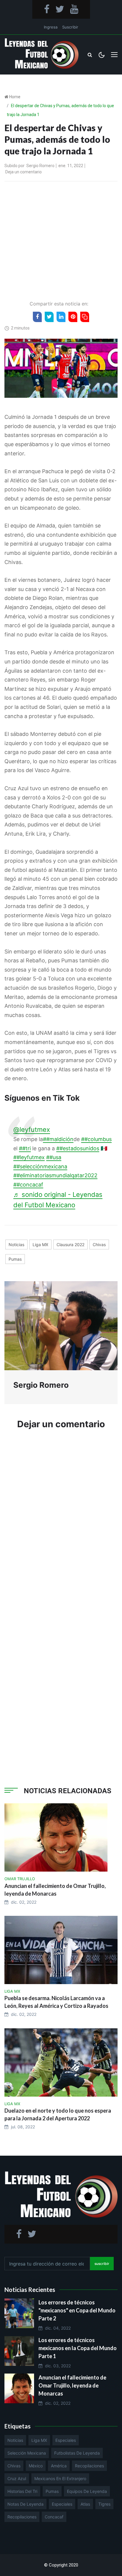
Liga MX (40, 1245)
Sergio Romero (40, 166)
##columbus (96, 1139)
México (36, 2466)
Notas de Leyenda (25, 2504)
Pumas (15, 1259)
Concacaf (54, 2517)
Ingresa (51, 27)
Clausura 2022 (70, 1245)
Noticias (16, 1245)
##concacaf (28, 1185)
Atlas (85, 2504)
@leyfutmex (32, 1129)
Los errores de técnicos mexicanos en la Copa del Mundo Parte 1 (78, 2348)
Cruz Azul (17, 2478)
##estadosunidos (78, 1148)
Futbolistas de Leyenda (77, 2453)
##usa (54, 1157)
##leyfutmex (29, 1157)
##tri (25, 1148)
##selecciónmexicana (40, 1166)
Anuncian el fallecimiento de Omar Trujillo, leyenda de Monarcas (72, 2385)
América (59, 2466)
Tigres (104, 2504)
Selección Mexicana (27, 2453)
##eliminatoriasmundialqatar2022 (55, 1175)
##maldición (58, 1139)
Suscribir (70, 27)
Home (15, 97)
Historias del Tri (22, 2491)
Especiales (66, 2440)
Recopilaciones (89, 2466)
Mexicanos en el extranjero (60, 2478)
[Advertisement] (61, 239)
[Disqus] (61, 1524)
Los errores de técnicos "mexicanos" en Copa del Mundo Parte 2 (77, 2310)
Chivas (99, 1245)
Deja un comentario (24, 172)
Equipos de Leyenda (87, 2491)
